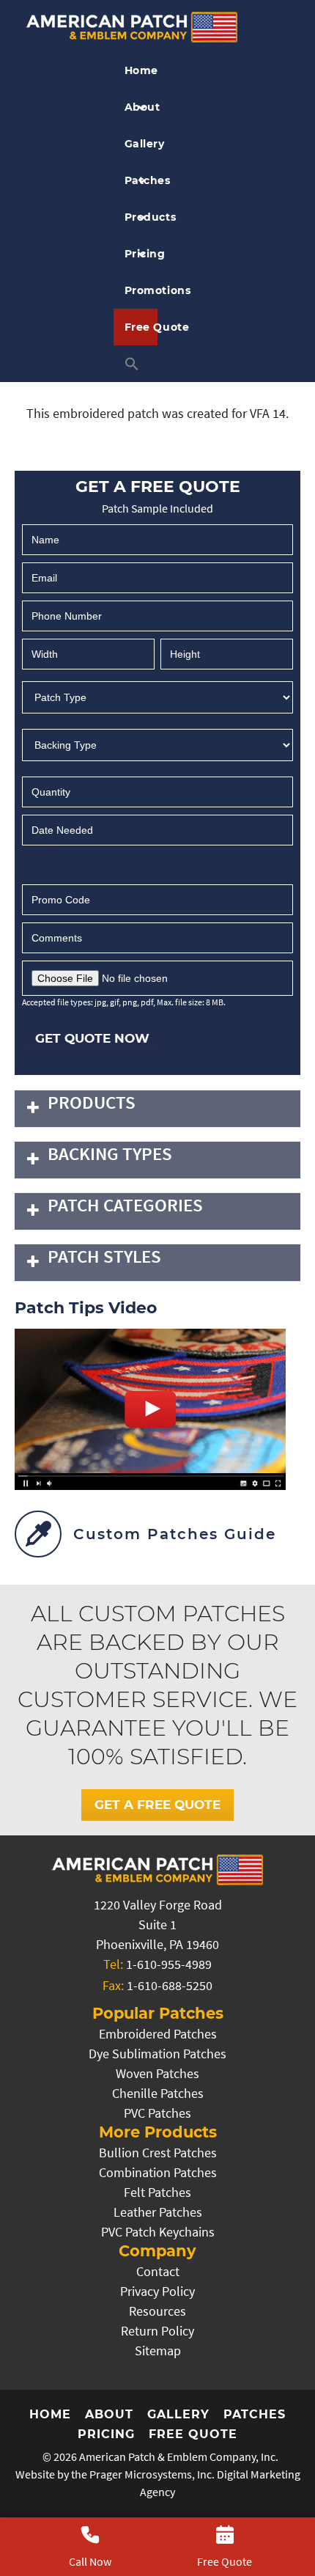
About (141, 107)
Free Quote (141, 327)
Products (141, 217)
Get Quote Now (92, 1038)
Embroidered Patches (158, 2034)
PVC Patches (157, 2113)
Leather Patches (158, 2212)
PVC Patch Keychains (158, 2232)
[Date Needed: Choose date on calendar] (35, 855)
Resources (157, 2311)
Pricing (141, 254)
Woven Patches (157, 2073)
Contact (158, 2271)
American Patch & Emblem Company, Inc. (179, 2456)
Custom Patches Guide (175, 1534)
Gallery (141, 144)
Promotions (141, 290)
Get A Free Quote (157, 1805)
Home (141, 70)
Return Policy (157, 2331)
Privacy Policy (157, 2291)
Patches (141, 180)
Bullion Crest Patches (158, 2153)
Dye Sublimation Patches (157, 2054)
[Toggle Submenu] (33, 1109)
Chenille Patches (158, 2093)
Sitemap (158, 2351)
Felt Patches (157, 2192)
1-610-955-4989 (169, 1964)
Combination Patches (158, 2172)
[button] (136, 364)
